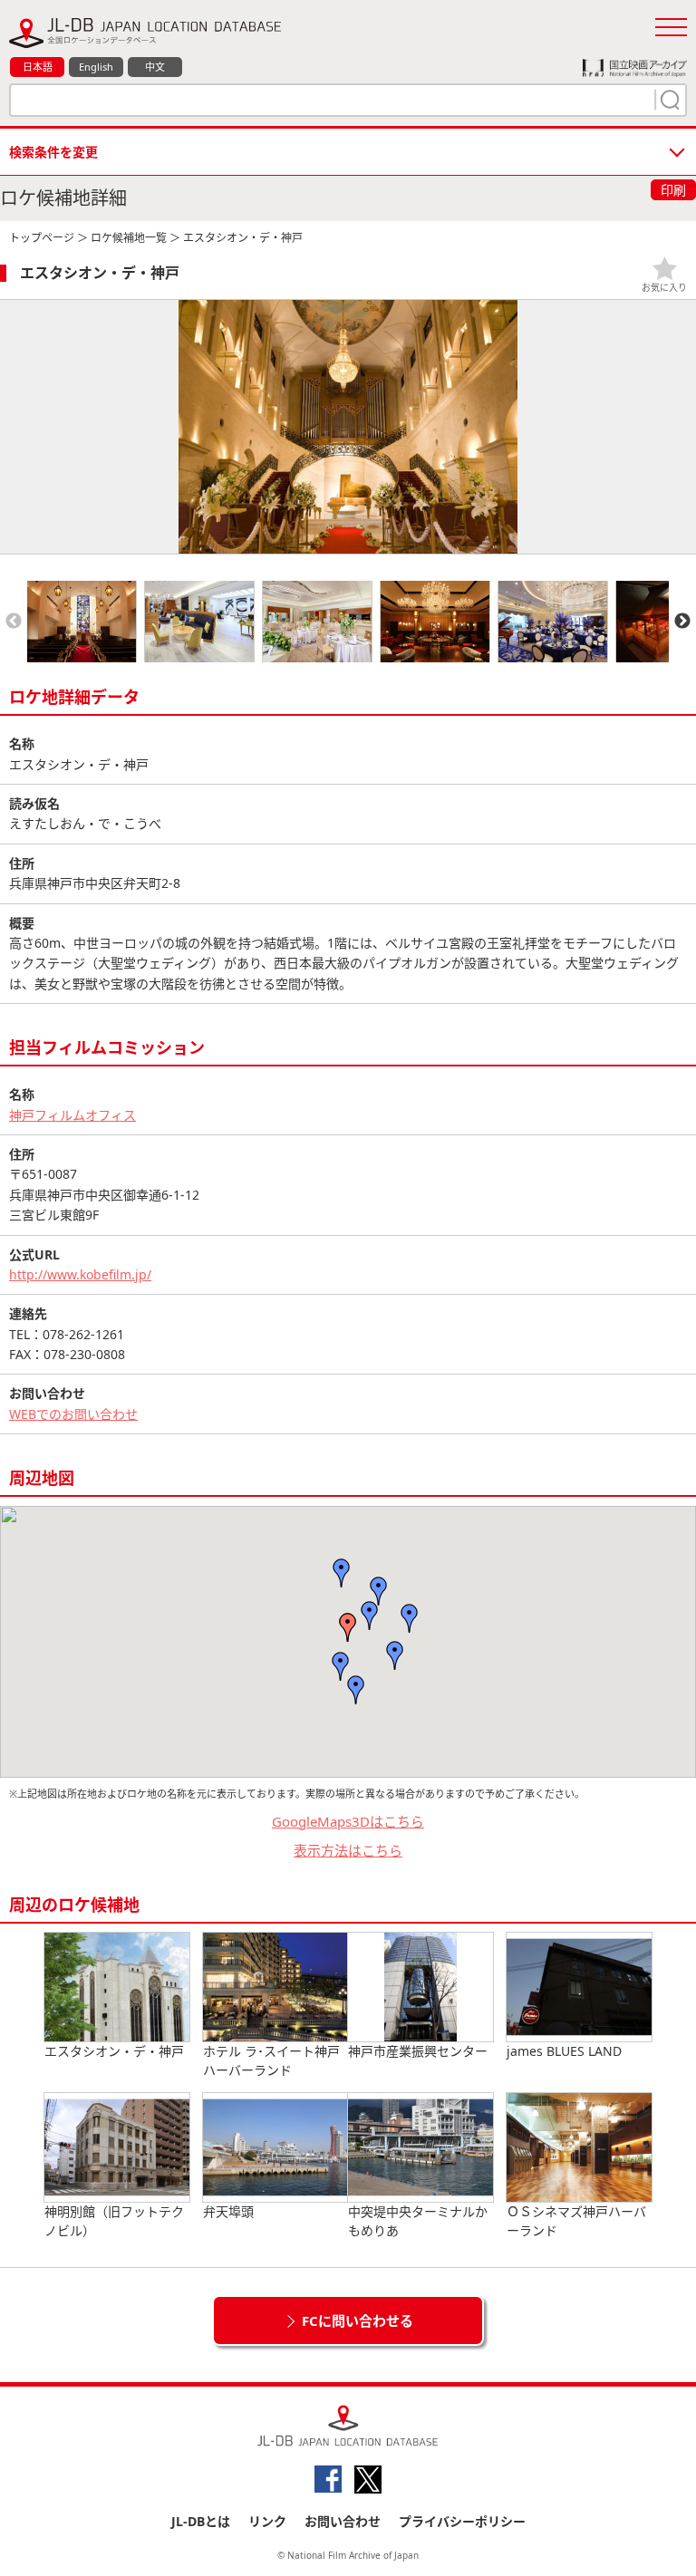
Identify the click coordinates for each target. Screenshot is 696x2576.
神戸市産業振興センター (418, 2051)
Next (682, 622)
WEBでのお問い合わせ (73, 1414)
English (96, 67)
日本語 (38, 67)
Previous (14, 622)
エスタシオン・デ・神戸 (114, 2051)
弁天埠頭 (228, 2211)
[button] (370, 1616)
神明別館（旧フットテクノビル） (114, 2221)
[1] (668, 100)
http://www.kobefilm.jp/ (80, 1274)
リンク (267, 2521)
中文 (155, 67)
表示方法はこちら (348, 1850)
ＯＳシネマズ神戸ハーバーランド (576, 2221)
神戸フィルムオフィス (72, 1115)
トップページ (42, 238)
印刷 (673, 190)
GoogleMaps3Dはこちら (348, 1821)
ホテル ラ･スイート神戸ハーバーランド (271, 2060)
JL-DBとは (201, 2521)
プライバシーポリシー (462, 2521)
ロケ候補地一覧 (129, 238)
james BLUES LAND (564, 2051)
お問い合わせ (343, 2521)
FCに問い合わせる (358, 2320)
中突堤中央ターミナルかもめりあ (418, 2221)
